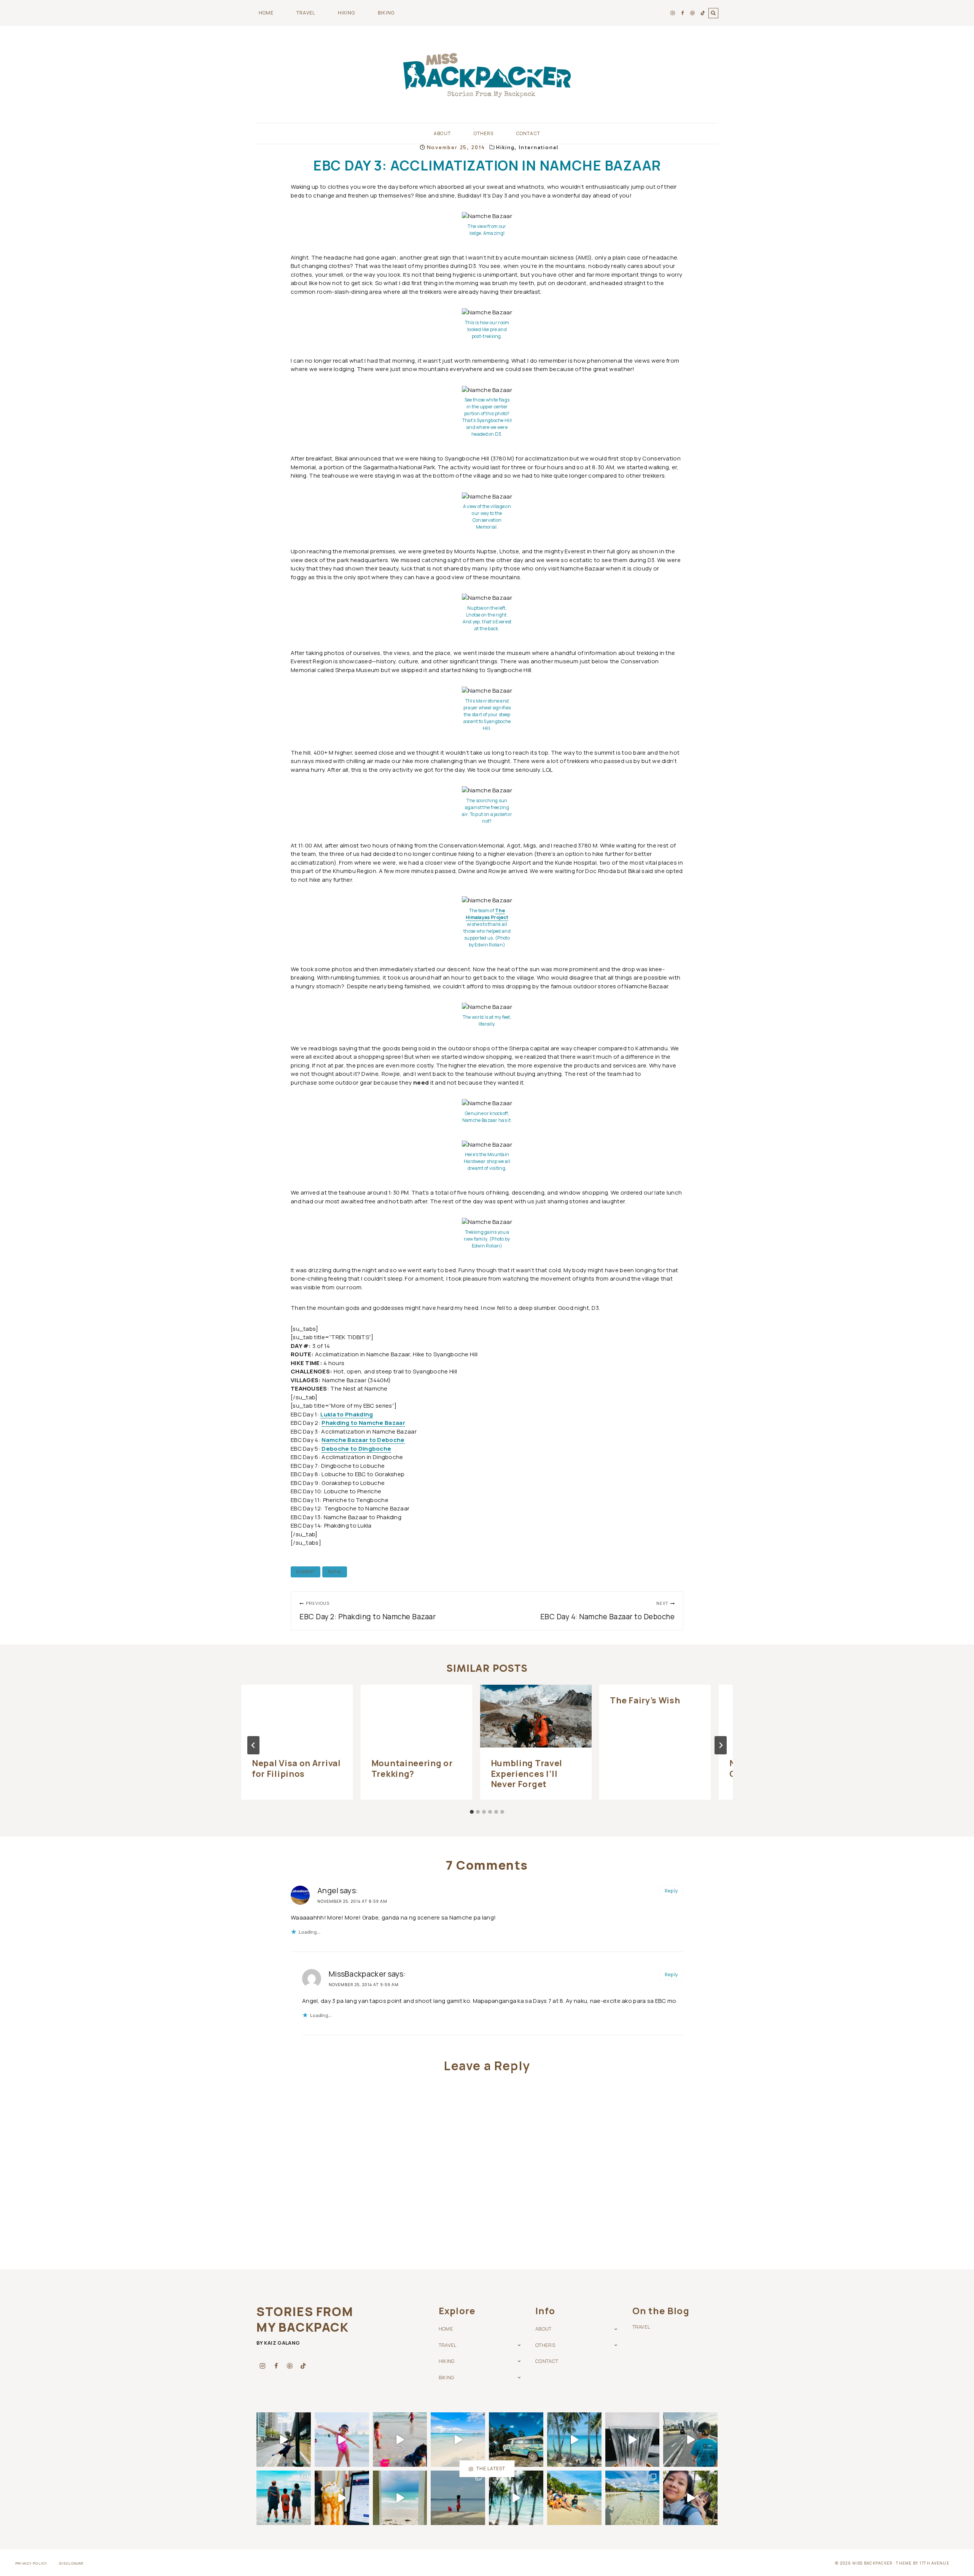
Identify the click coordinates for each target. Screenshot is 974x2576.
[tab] (472, 1812)
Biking (446, 2377)
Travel (448, 2345)
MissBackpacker (357, 1974)
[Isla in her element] (342, 2440)
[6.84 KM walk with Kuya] (690, 2440)
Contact (528, 133)
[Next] (721, 1745)
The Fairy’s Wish (645, 1700)
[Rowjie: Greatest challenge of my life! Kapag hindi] (633, 2498)
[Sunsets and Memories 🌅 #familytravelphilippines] (400, 2440)
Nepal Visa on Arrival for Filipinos (296, 1768)
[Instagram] (673, 13)
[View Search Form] (713, 13)
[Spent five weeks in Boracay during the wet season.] (516, 2498)
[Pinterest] (692, 13)
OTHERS (545, 2345)
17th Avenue (934, 2563)
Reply (672, 1891)
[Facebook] (683, 13)
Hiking (505, 147)
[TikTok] (703, 13)
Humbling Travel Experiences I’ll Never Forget (527, 1774)
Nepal (335, 1572)
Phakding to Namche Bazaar (363, 1423)
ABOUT (543, 2329)
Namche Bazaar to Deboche (363, 1440)
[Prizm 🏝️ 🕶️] (458, 2440)
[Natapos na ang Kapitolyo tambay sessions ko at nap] (342, 2498)
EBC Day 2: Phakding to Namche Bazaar (368, 1611)
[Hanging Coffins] (690, 2498)
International (539, 147)
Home (266, 13)
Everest (306, 1572)
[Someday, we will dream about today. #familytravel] (284, 2498)
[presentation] (297, 1716)
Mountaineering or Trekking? (412, 1768)
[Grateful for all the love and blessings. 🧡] (516, 2440)
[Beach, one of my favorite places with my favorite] (458, 2498)
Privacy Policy (32, 2563)
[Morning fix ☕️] (633, 2440)
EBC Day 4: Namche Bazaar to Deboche (607, 1611)
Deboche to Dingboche (356, 1449)
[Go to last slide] (253, 1745)
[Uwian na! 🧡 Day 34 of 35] (574, 2498)
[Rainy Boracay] (400, 2498)
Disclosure (72, 2563)
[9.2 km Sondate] (284, 2440)
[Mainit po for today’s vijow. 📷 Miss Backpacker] (574, 2440)
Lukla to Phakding (347, 1414)
